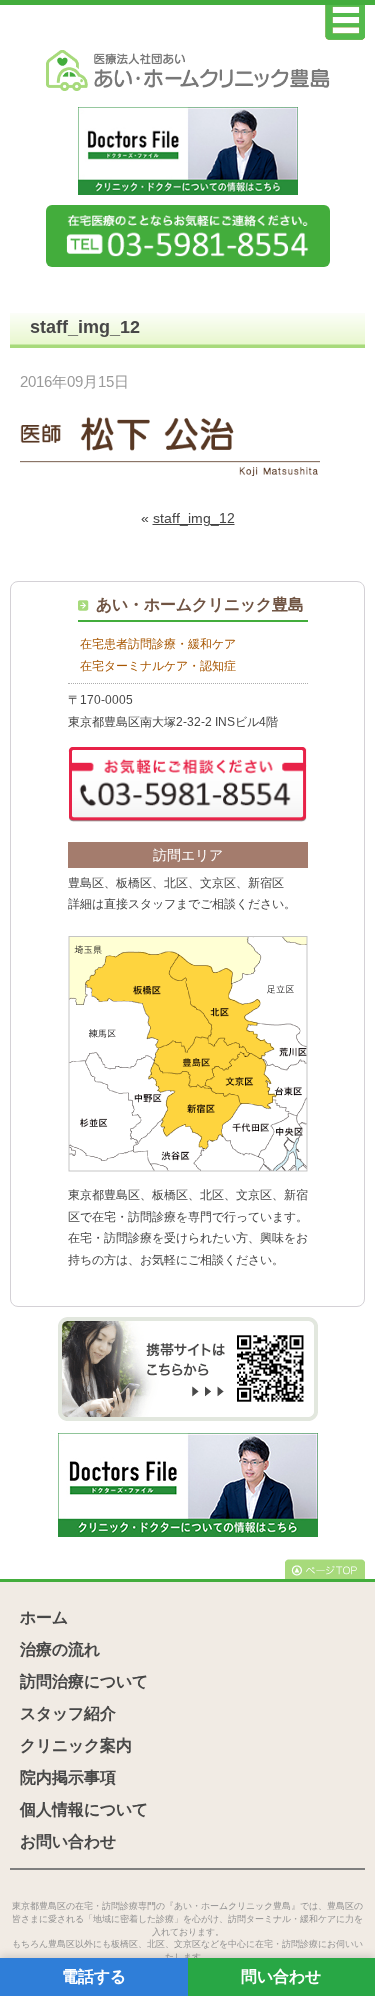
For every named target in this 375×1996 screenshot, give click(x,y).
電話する (94, 1976)
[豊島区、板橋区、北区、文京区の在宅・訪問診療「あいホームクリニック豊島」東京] (188, 71)
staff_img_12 (194, 518)
